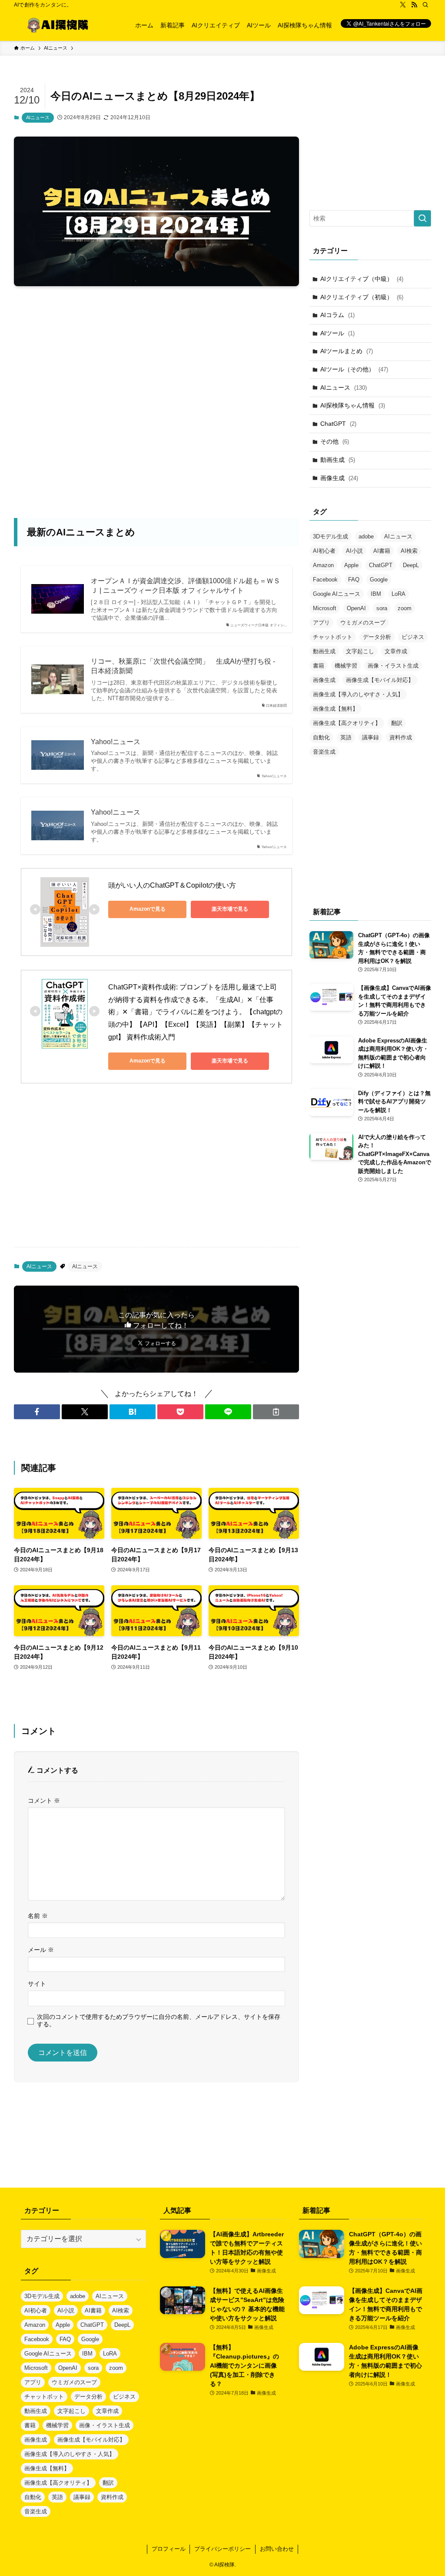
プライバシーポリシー (222, 2549)
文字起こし (360, 651)
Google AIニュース (337, 594)
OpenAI (356, 608)
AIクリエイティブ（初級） (362, 297)
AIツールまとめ (347, 351)
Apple (351, 565)
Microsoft (325, 608)
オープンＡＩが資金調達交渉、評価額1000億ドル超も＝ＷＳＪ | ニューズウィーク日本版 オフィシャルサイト (186, 586)
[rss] (414, 5)
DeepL (411, 565)
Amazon (323, 565)
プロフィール (169, 2549)
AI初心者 (324, 551)
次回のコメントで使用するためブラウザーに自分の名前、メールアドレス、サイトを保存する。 (159, 2020)
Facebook (325, 580)
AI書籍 (382, 551)
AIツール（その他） (354, 369)
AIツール (337, 333)
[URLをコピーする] (276, 1412)
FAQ (354, 580)
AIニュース (38, 117)
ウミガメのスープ (363, 623)
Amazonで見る (148, 909)
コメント (44, 1801)
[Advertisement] (156, 313)
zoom (405, 608)
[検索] (425, 5)
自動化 (321, 737)
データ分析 (377, 637)
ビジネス (413, 637)
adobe (366, 536)
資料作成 (401, 737)
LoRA (399, 594)
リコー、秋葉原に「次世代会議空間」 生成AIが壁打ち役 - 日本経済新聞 (183, 666)
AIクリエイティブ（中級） (362, 279)
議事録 (370, 737)
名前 (38, 1916)
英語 (346, 737)
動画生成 (338, 460)
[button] (37, 1412)
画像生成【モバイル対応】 (380, 680)
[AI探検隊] (57, 25)
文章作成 (396, 651)
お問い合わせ (277, 2549)
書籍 (319, 666)
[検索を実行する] (422, 218)
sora (382, 608)
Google (379, 580)
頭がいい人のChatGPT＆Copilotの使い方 (172, 885)
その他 (335, 441)
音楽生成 (324, 752)
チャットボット (333, 637)
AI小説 (354, 551)
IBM (376, 594)
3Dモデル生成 (330, 536)
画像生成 (339, 478)
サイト (37, 1984)
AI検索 (409, 551)
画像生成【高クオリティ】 (347, 723)
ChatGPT (338, 424)
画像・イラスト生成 (393, 666)
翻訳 (397, 723)
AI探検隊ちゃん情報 (353, 405)
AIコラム (337, 315)
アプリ (321, 623)
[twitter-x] (403, 5)
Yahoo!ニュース (116, 742)
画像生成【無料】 (335, 709)
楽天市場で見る (230, 909)
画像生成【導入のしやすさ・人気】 (358, 694)
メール (41, 1950)
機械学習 (346, 666)
